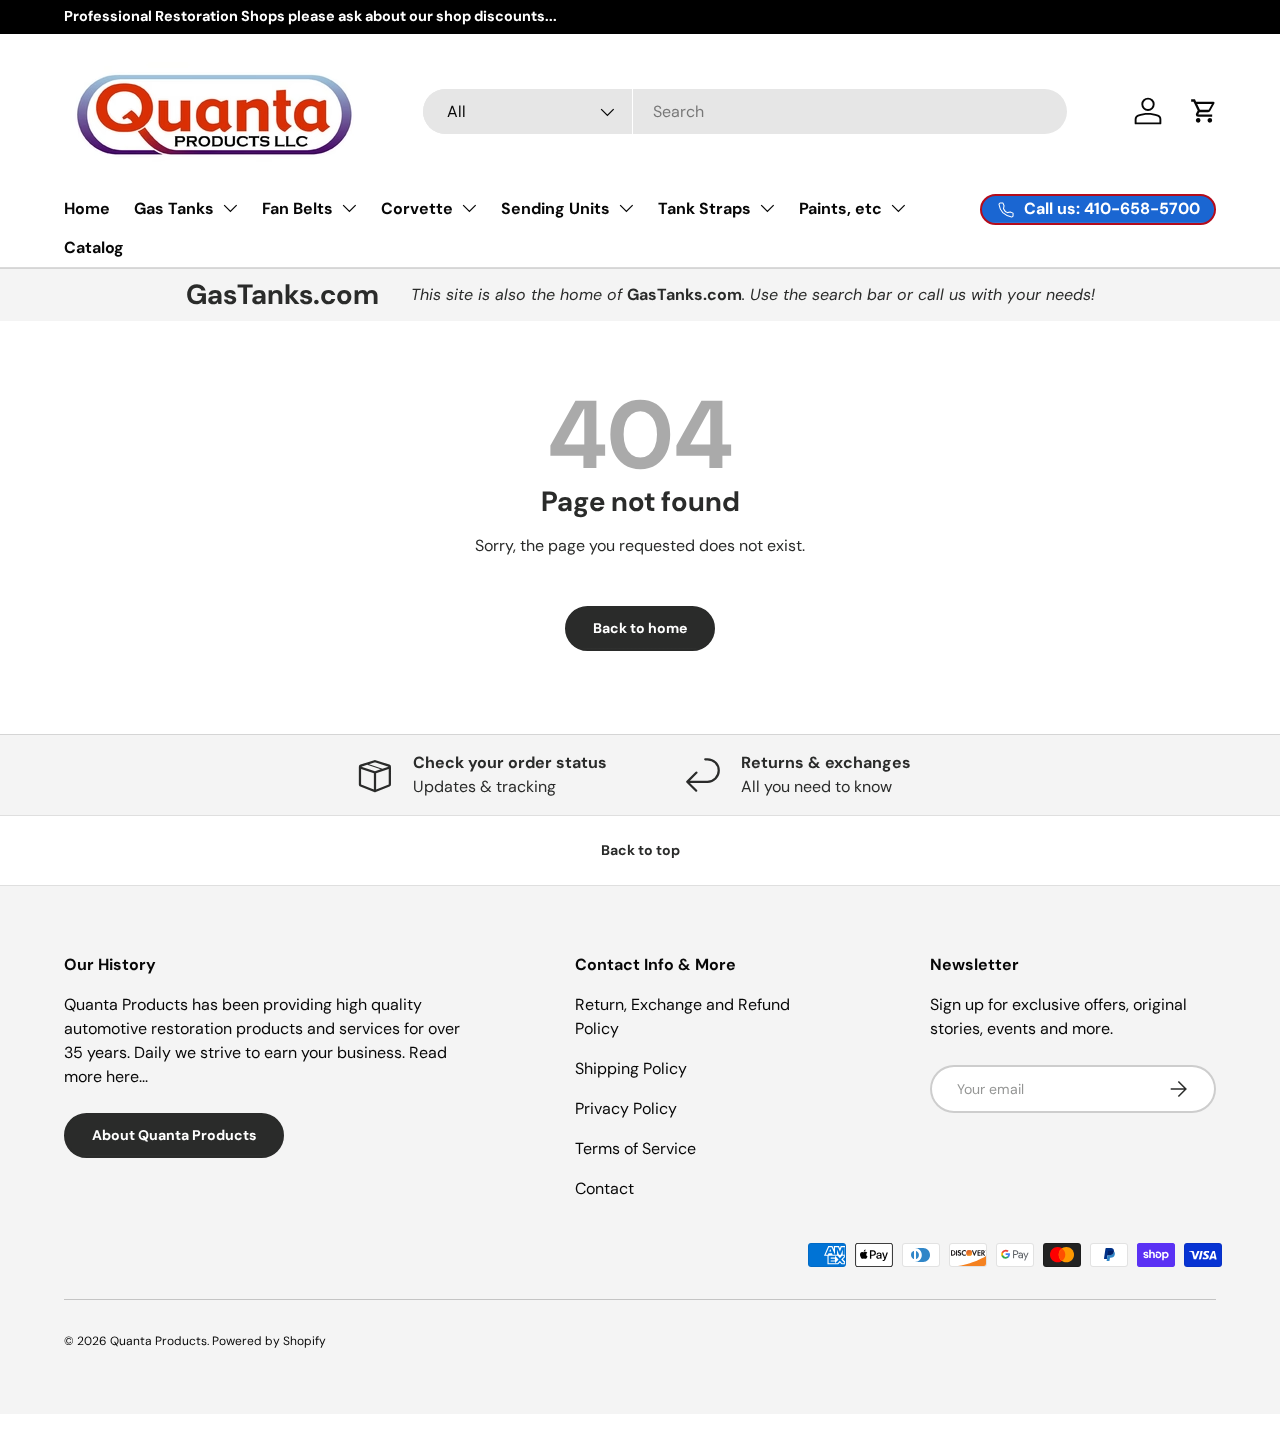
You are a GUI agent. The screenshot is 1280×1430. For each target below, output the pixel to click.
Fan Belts (297, 208)
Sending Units (555, 208)
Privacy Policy (626, 1108)
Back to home (640, 628)
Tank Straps (704, 208)
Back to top (640, 850)
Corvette (417, 208)
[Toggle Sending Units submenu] (626, 208)
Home (87, 208)
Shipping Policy (631, 1068)
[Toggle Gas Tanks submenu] (230, 208)
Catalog (94, 247)
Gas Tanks (174, 208)
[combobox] (745, 111)
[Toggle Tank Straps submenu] (767, 208)
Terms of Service (635, 1148)
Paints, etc (840, 208)
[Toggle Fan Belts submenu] (349, 208)
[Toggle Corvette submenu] (469, 208)
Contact (604, 1188)
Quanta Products (158, 1341)
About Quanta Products (174, 1135)
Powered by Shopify (269, 1341)
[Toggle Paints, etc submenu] (898, 208)
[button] (1204, 111)
